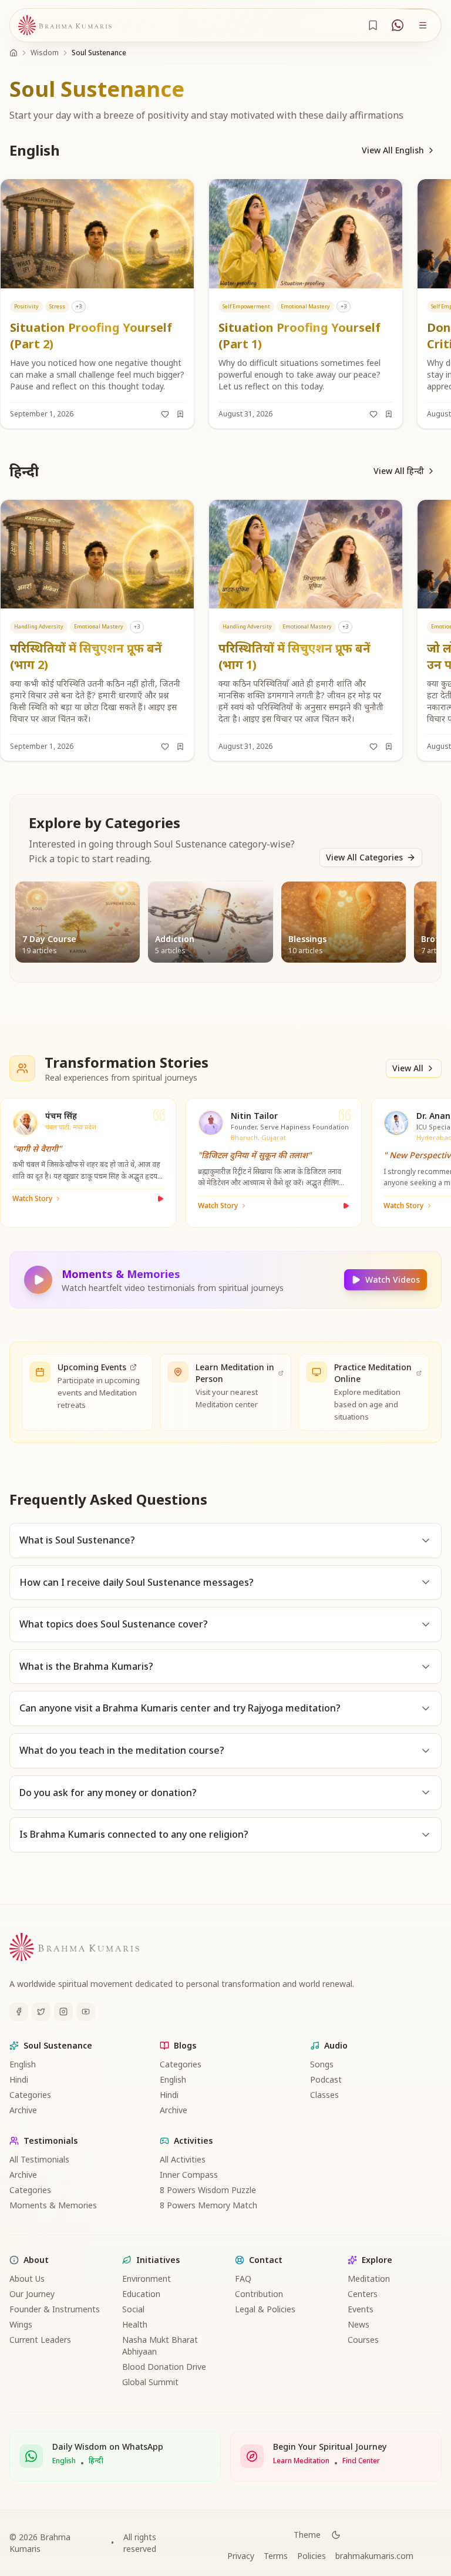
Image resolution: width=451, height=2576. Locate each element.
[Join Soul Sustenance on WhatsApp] (398, 25)
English (23, 2064)
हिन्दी (96, 2461)
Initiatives (158, 2260)
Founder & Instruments (55, 2309)
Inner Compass (189, 2175)
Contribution (259, 2294)
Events (361, 2309)
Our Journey (32, 2294)
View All (408, 1068)
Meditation (369, 2279)
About (36, 2260)
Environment (147, 2279)
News (359, 2324)
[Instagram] (63, 2012)
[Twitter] (41, 2012)
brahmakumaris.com (374, 2556)
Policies (312, 2556)
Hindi (19, 2079)
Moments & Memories (53, 2205)
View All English (393, 150)
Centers (363, 2294)
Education (141, 2294)
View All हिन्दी (399, 471)
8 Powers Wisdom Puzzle (208, 2190)
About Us (27, 2279)
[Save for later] (180, 414)
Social (133, 2309)
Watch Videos (393, 1279)
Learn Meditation (301, 2461)
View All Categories (364, 857)
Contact (266, 2260)
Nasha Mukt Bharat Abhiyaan (160, 2345)
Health (135, 2324)
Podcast (326, 2079)
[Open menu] (423, 25)
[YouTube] (86, 2012)
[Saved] (373, 25)
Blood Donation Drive (164, 2367)
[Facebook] (19, 2012)
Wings (21, 2324)
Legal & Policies (265, 2309)
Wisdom (45, 53)
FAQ (243, 2279)
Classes (324, 2095)
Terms (276, 2556)
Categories (30, 2095)
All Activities (183, 2159)
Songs (322, 2064)
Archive (23, 2110)
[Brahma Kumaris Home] (65, 26)
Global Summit (150, 2382)
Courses (363, 2340)
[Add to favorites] (165, 414)
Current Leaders (40, 2340)
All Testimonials (39, 2159)
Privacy (241, 2556)
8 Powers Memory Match (208, 2205)
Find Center (361, 2461)
